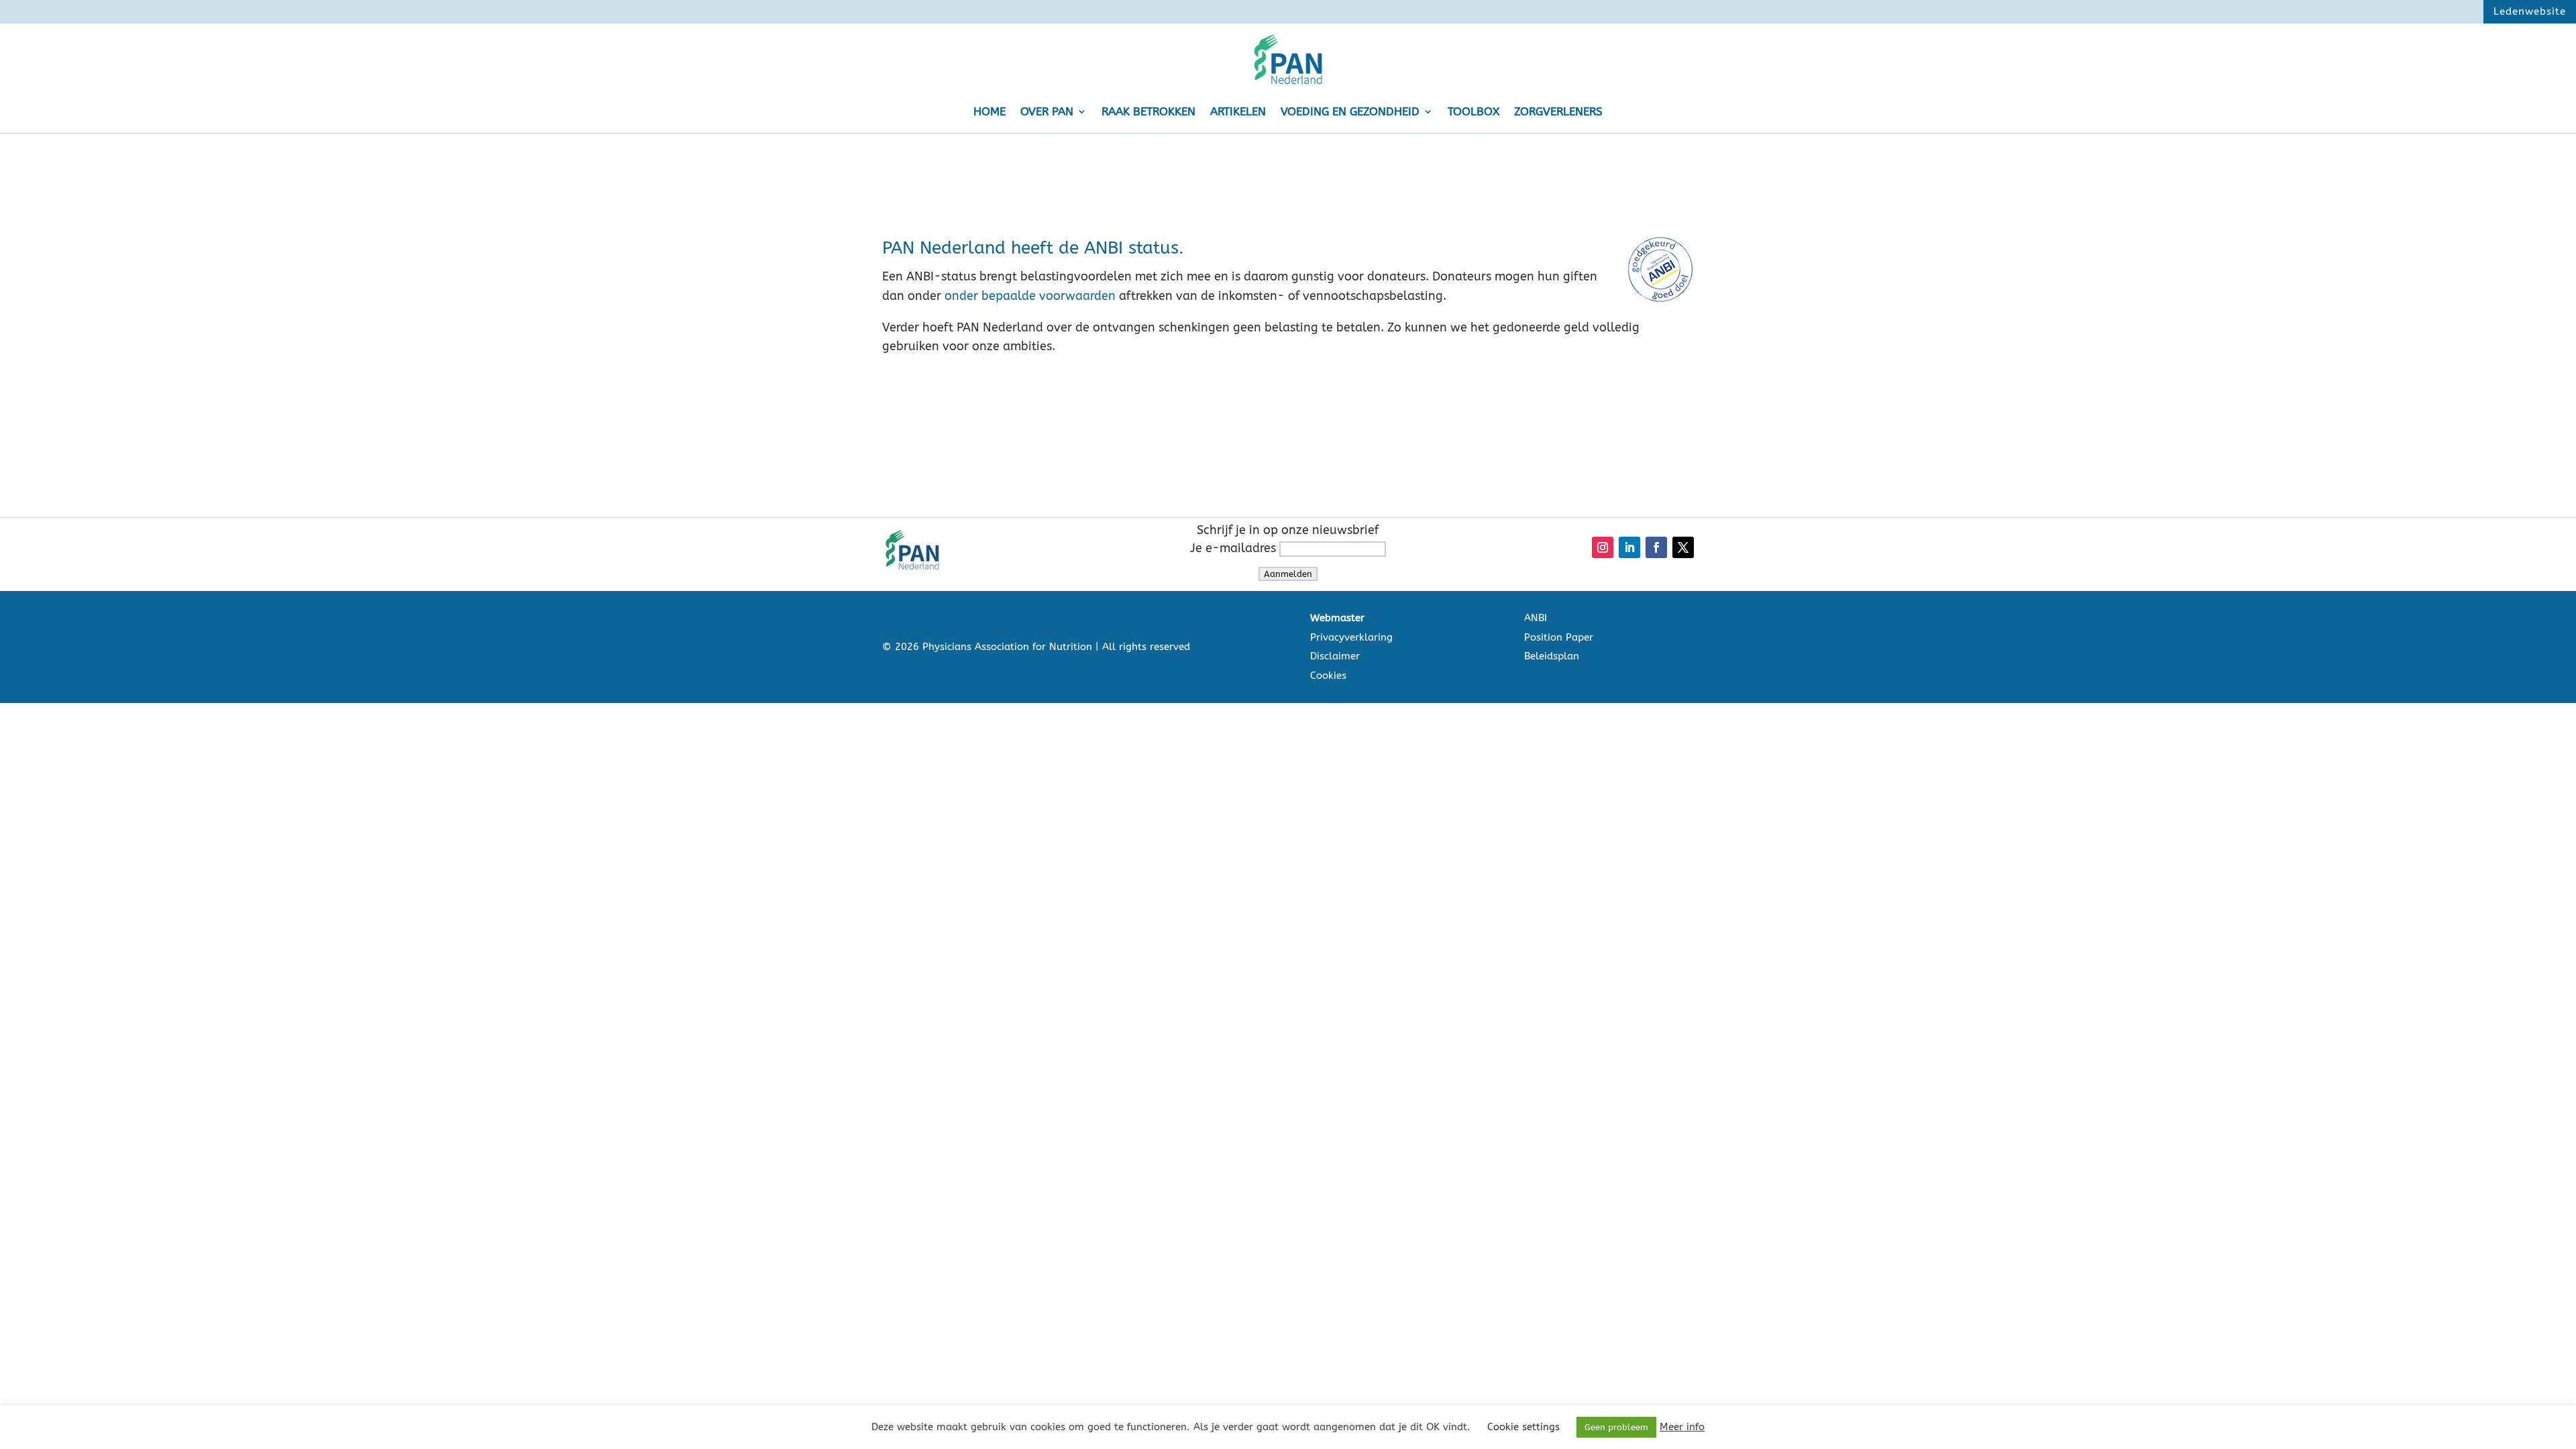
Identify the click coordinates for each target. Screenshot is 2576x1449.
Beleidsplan (1552, 656)
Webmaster (1337, 618)
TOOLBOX (1473, 111)
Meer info (1682, 1427)
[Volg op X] (1683, 547)
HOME (989, 111)
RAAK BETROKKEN (1148, 111)
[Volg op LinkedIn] (1629, 547)
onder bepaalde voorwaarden (1030, 296)
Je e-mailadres (1235, 548)
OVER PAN (1047, 111)
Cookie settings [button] (1523, 1427)
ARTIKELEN (1238, 111)
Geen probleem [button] (1616, 1427)
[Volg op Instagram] (1603, 547)
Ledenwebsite (2530, 11)
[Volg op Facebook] (1656, 547)
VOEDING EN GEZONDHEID (1350, 111)
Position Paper (1559, 637)
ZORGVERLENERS (1558, 111)
